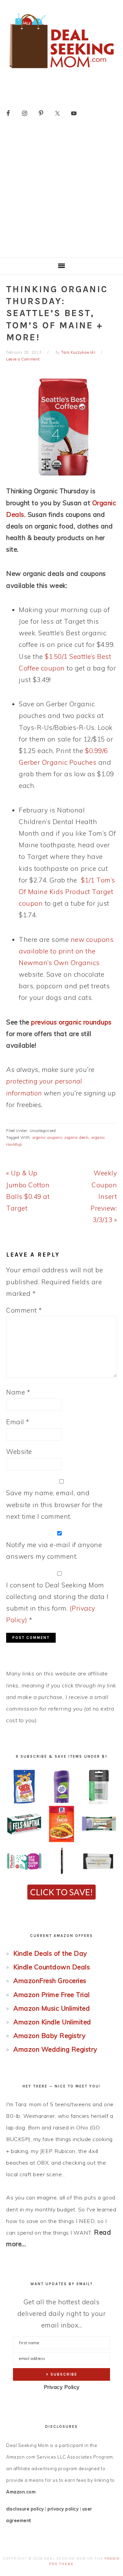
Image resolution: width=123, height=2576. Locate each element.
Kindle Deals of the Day (50, 1953)
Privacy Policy (62, 2387)
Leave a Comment (23, 359)
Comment (24, 1310)
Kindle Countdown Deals (52, 1967)
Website (19, 1452)
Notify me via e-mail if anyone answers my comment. (54, 1551)
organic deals (77, 1137)
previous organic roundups (71, 1022)
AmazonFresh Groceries (50, 1981)
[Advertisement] (61, 192)
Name (18, 1392)
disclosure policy (25, 2509)
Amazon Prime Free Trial (52, 1995)
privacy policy (63, 2509)
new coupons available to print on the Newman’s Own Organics (66, 951)
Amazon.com (21, 2492)
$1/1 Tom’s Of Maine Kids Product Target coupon (67, 892)
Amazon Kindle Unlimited (52, 2022)
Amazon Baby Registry (49, 2036)
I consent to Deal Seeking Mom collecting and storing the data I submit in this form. (57, 1603)
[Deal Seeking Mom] (61, 70)
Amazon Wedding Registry (55, 2049)
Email (18, 1422)
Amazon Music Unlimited (52, 2008)
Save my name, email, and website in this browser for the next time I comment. (54, 1504)
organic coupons (47, 1137)
